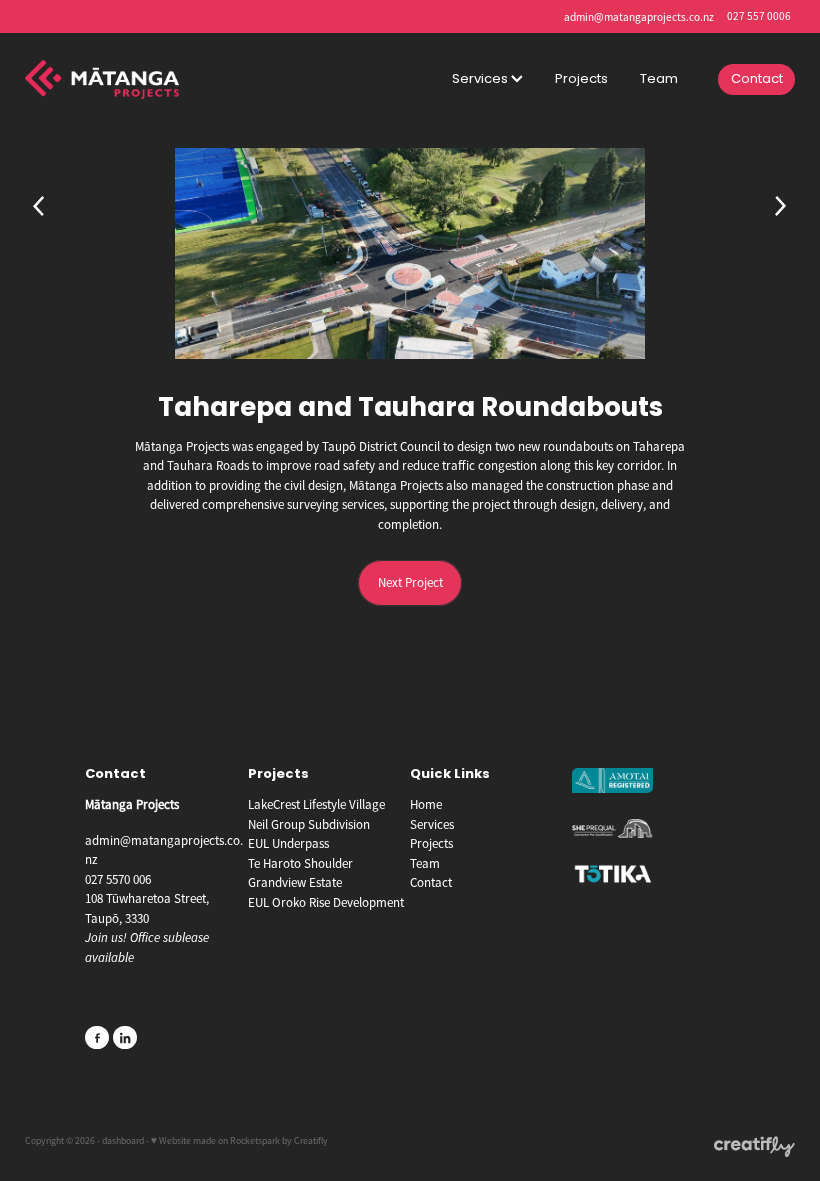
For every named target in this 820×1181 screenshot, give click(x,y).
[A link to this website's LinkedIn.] (125, 1038)
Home (426, 804)
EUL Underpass (288, 843)
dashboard (123, 1141)
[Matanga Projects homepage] (102, 79)
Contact (757, 79)
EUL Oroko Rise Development (326, 902)
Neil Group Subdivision (309, 824)
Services (481, 79)
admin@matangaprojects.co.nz (639, 16)
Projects (581, 79)
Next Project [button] (410, 582)
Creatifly (311, 1141)
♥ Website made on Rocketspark (215, 1141)
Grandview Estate (295, 882)
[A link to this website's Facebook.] (97, 1038)
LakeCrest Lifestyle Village (316, 804)
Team (659, 79)
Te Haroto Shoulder (300, 863)
